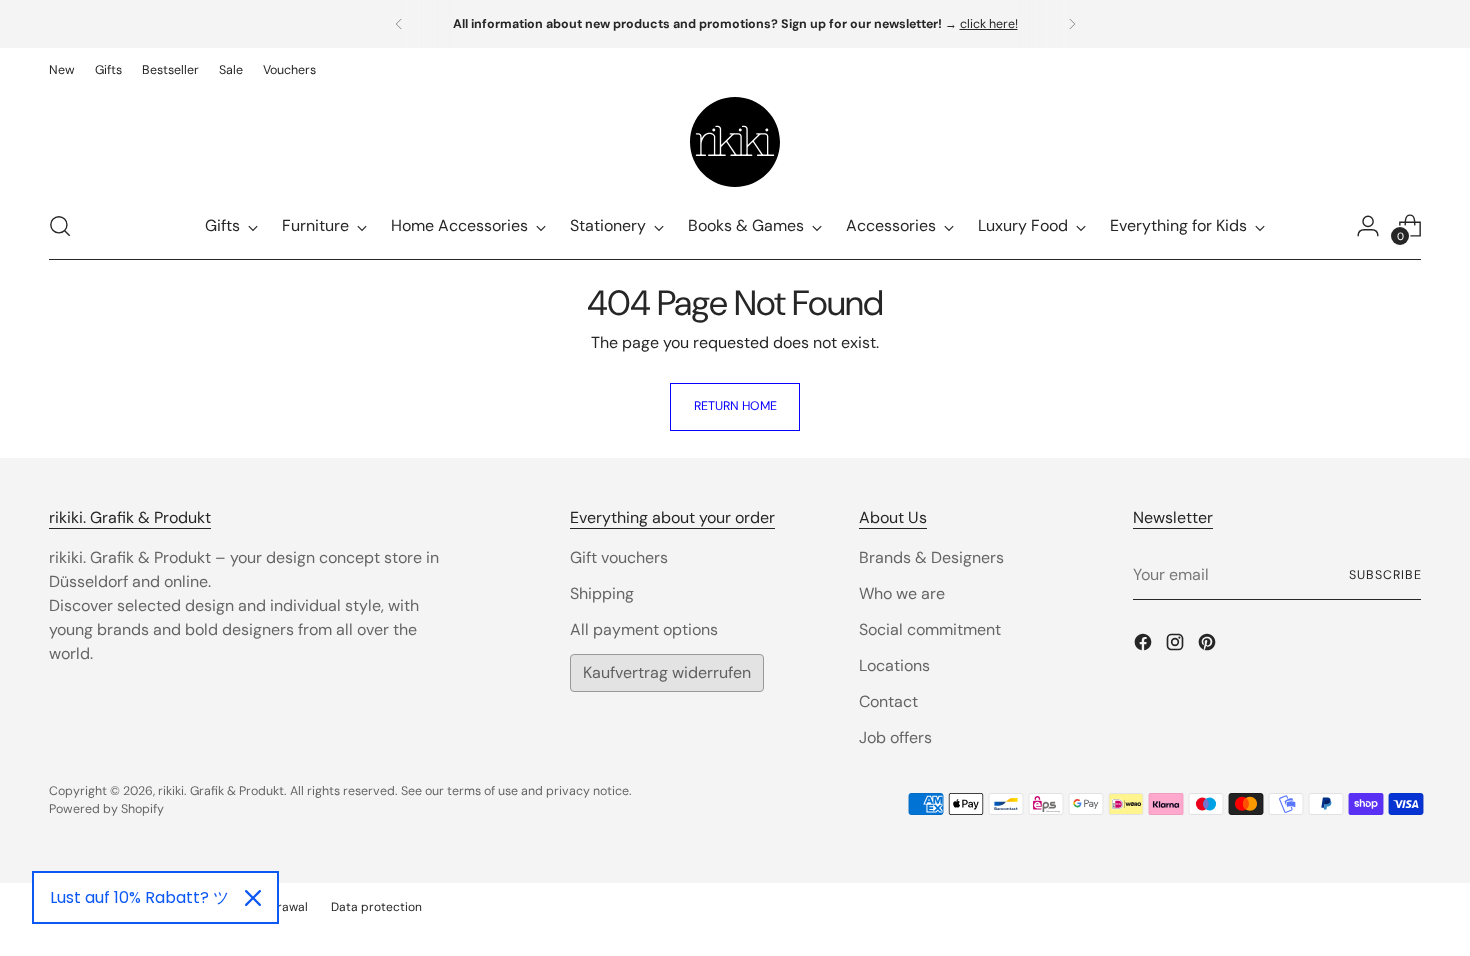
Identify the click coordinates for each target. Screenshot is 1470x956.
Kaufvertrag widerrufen (667, 672)
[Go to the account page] (1368, 226)
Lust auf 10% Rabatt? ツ (139, 897)
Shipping (602, 593)
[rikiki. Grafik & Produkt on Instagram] (1177, 645)
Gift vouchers (619, 557)
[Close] (253, 898)
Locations (894, 665)
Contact (888, 701)
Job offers (895, 737)
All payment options (644, 629)
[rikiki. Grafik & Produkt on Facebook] (1145, 645)
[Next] (1072, 24)
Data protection (376, 907)
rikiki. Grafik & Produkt (221, 791)
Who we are (902, 593)
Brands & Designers (931, 557)
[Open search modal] (60, 226)
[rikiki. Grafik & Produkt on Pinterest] (1209, 645)
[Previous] (399, 24)
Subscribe (1385, 575)
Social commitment (930, 629)
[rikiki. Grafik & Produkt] (735, 142)
